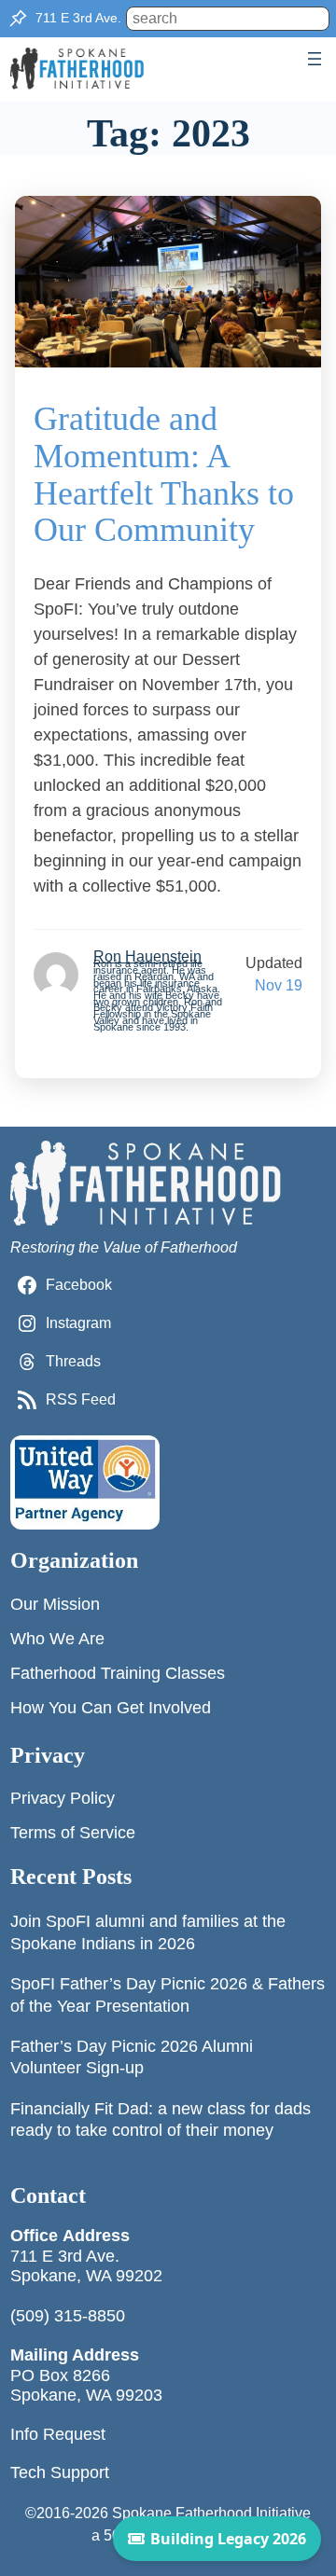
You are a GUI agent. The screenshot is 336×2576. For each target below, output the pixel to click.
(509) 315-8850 (68, 2316)
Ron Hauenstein (147, 956)
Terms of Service (73, 1833)
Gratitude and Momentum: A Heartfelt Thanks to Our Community (164, 475)
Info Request (58, 2434)
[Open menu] (315, 59)
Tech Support (60, 2472)
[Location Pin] (18, 19)
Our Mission (55, 1604)
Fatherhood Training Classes (118, 1673)
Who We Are (57, 1639)
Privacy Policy (63, 1798)
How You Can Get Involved (111, 1708)
